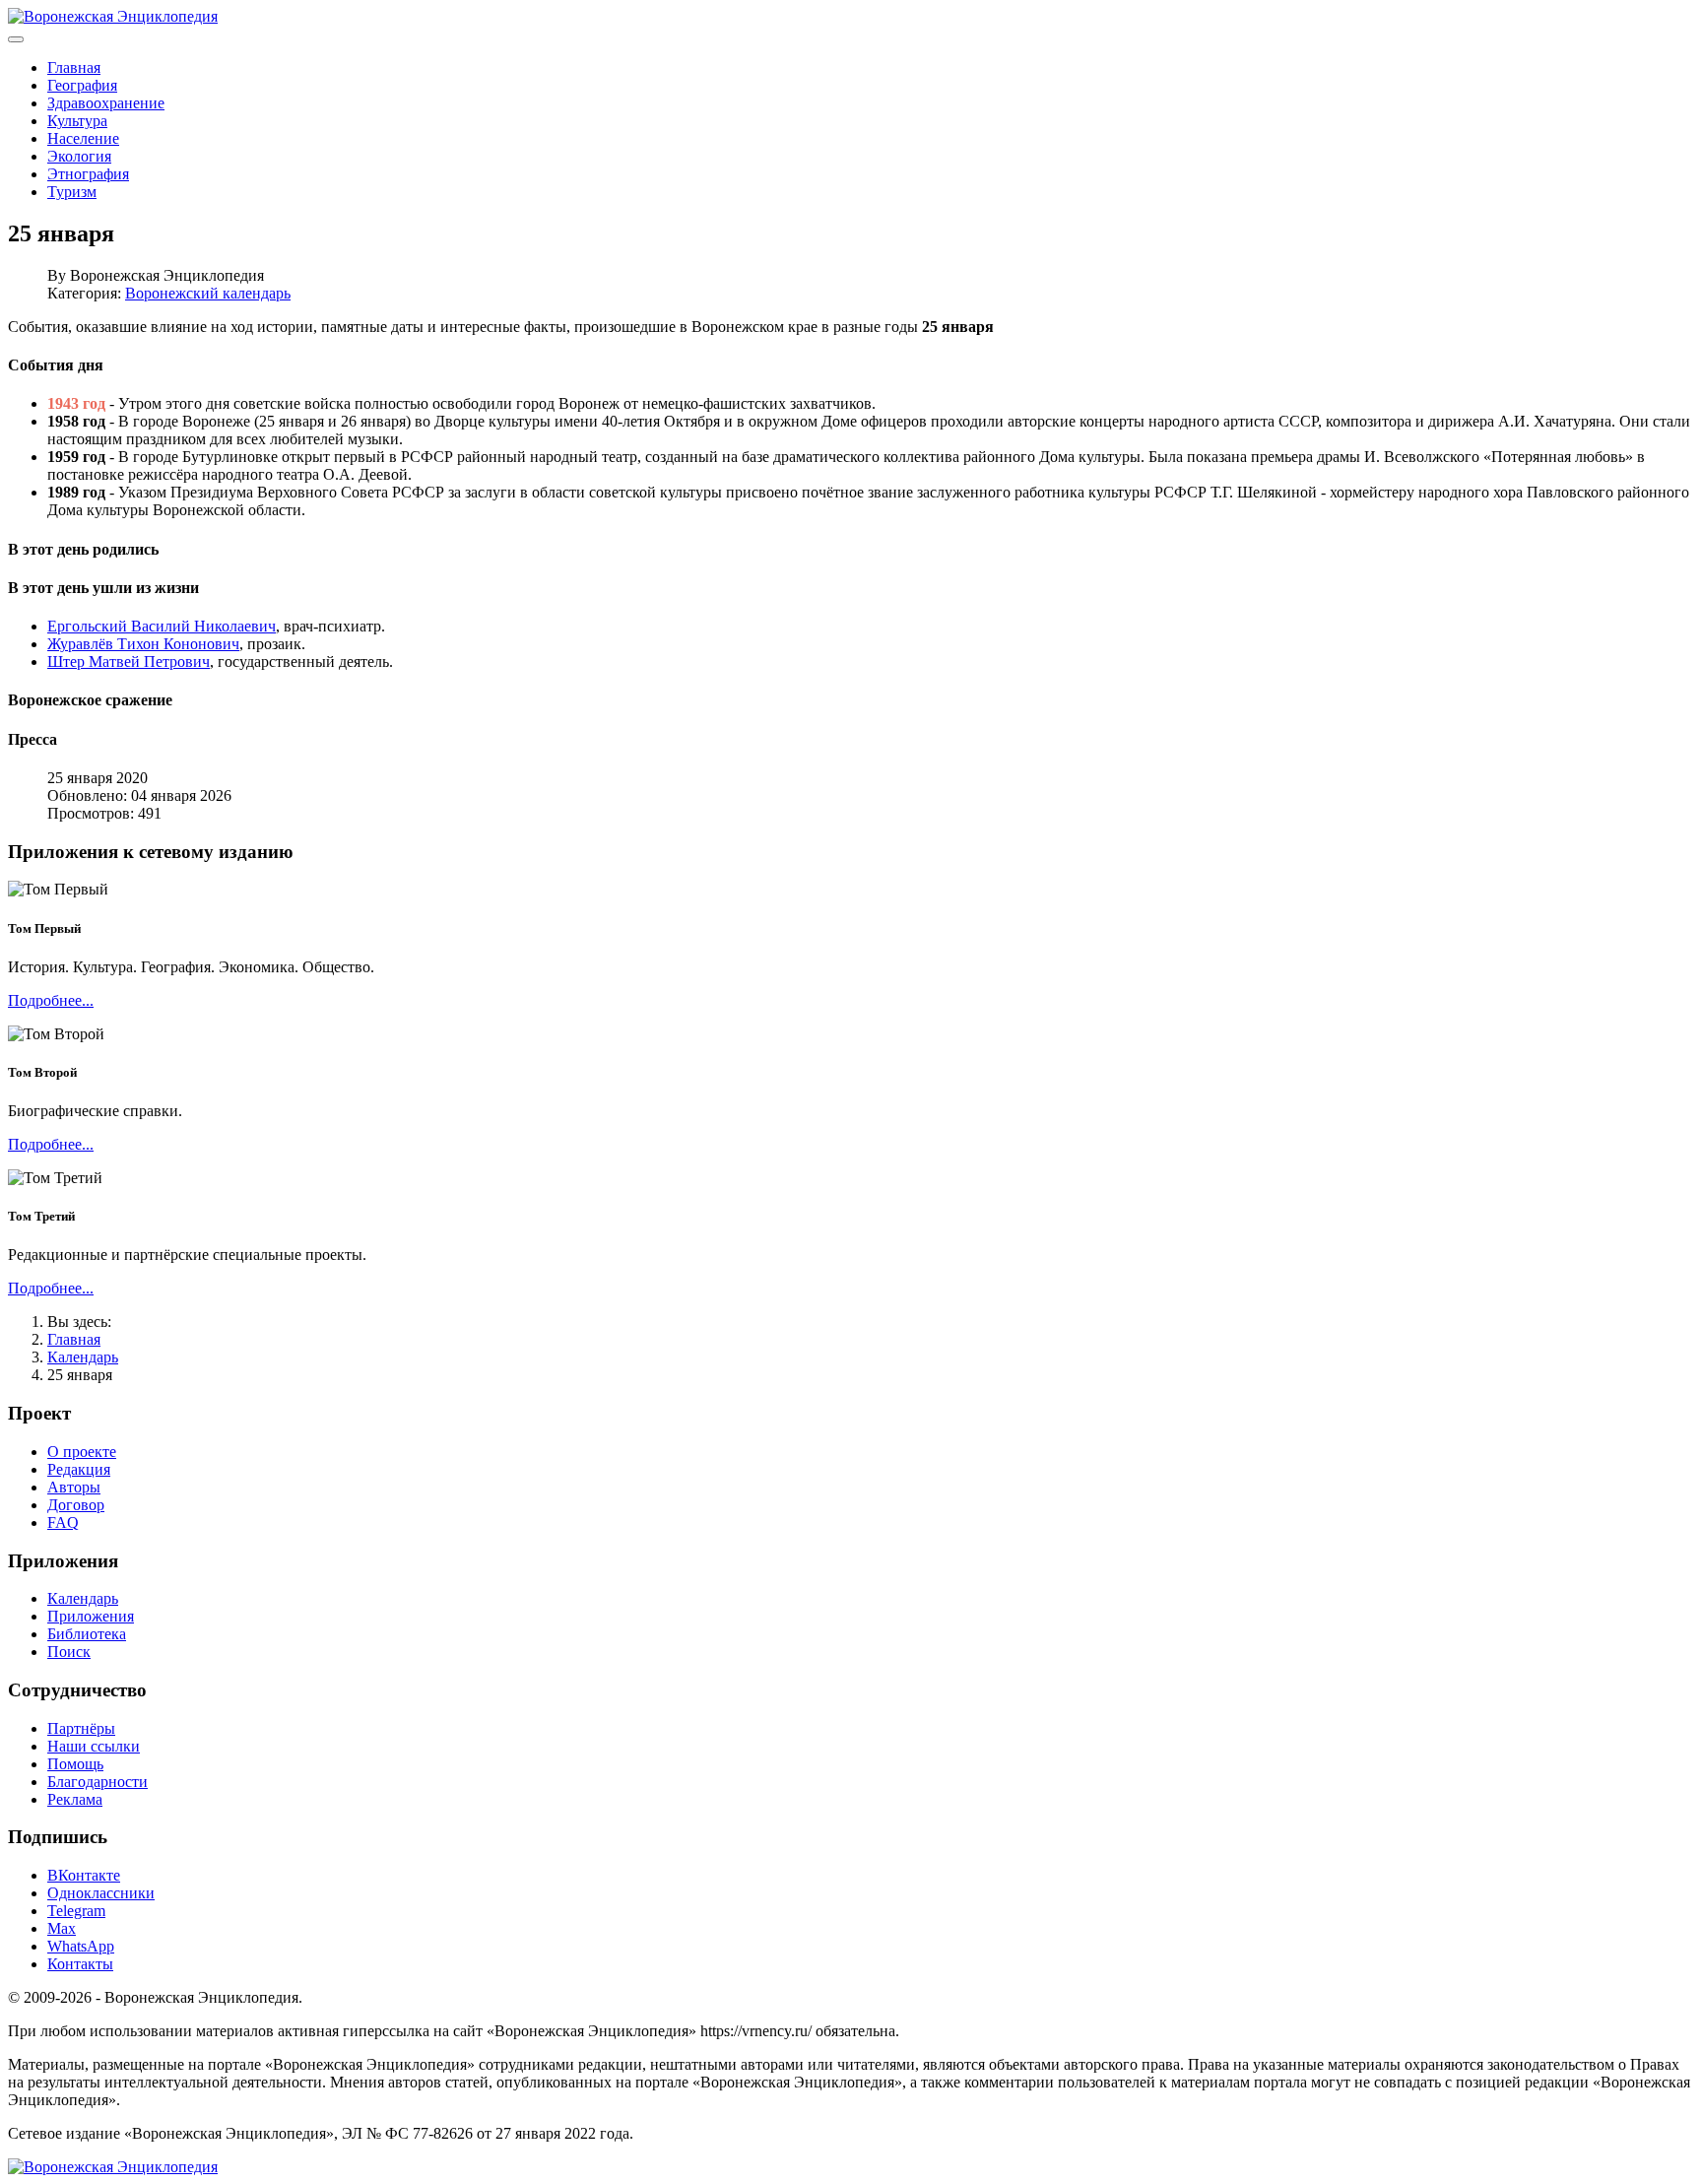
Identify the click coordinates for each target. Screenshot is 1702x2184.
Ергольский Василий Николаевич (162, 626)
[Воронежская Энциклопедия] (113, 16)
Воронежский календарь (208, 293)
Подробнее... (51, 1000)
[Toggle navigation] (16, 39)
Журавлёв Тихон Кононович (143, 644)
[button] (851, 365)
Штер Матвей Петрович (129, 662)
